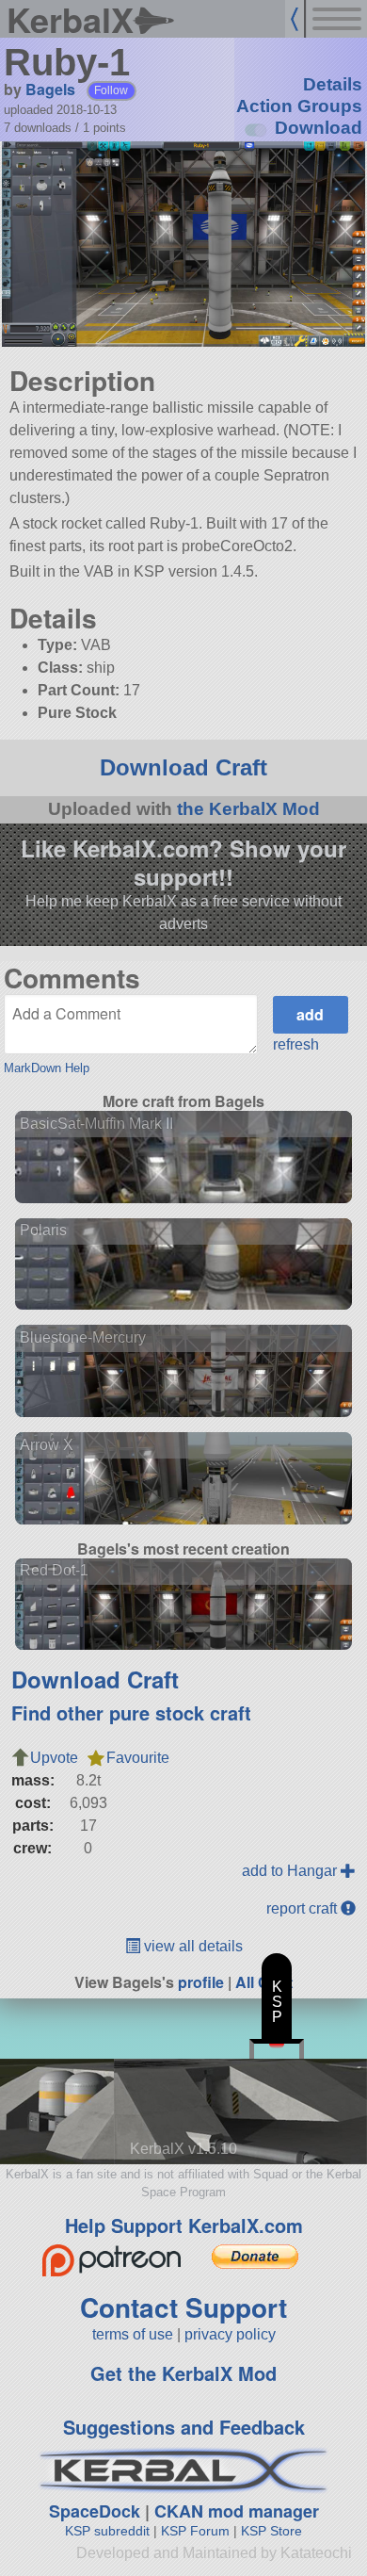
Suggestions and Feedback (184, 2427)
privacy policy (230, 2334)
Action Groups (299, 106)
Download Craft (183, 767)
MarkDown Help (47, 1068)
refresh (296, 1044)
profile (201, 1982)
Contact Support (183, 2307)
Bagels (50, 89)
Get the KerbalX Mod (183, 2373)
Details (333, 84)
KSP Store (271, 2531)
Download (319, 128)
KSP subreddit (107, 2531)
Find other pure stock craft (131, 1712)
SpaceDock (95, 2511)
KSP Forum (195, 2531)
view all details (191, 1946)
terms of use (133, 2334)
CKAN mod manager (237, 2511)
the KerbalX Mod (248, 809)
